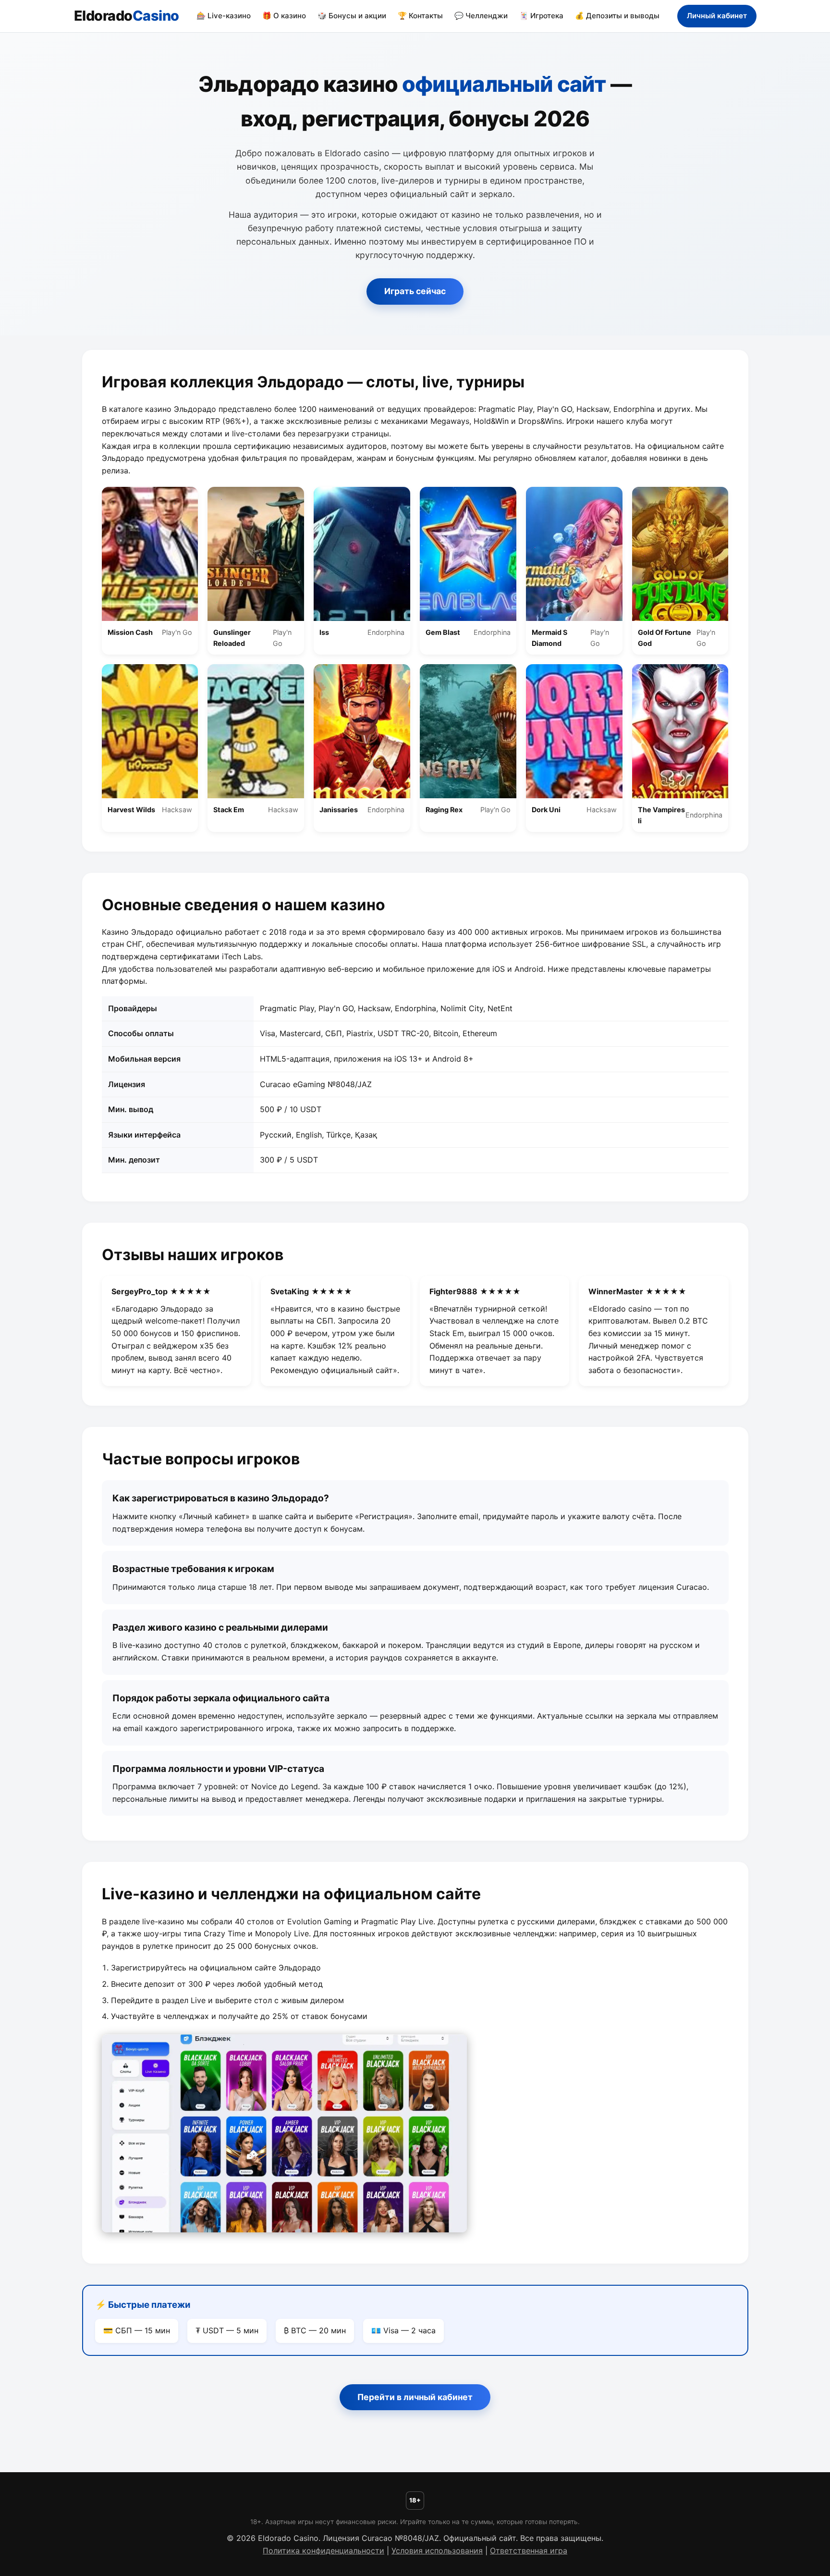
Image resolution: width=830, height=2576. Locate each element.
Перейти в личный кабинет (415, 2397)
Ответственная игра (529, 2551)
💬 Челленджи (481, 16)
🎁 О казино (284, 16)
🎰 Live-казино (224, 16)
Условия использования (437, 2551)
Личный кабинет (717, 16)
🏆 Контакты (420, 16)
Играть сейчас (415, 291)
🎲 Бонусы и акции (352, 16)
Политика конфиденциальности (323, 2551)
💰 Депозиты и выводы (617, 16)
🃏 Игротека (541, 16)
